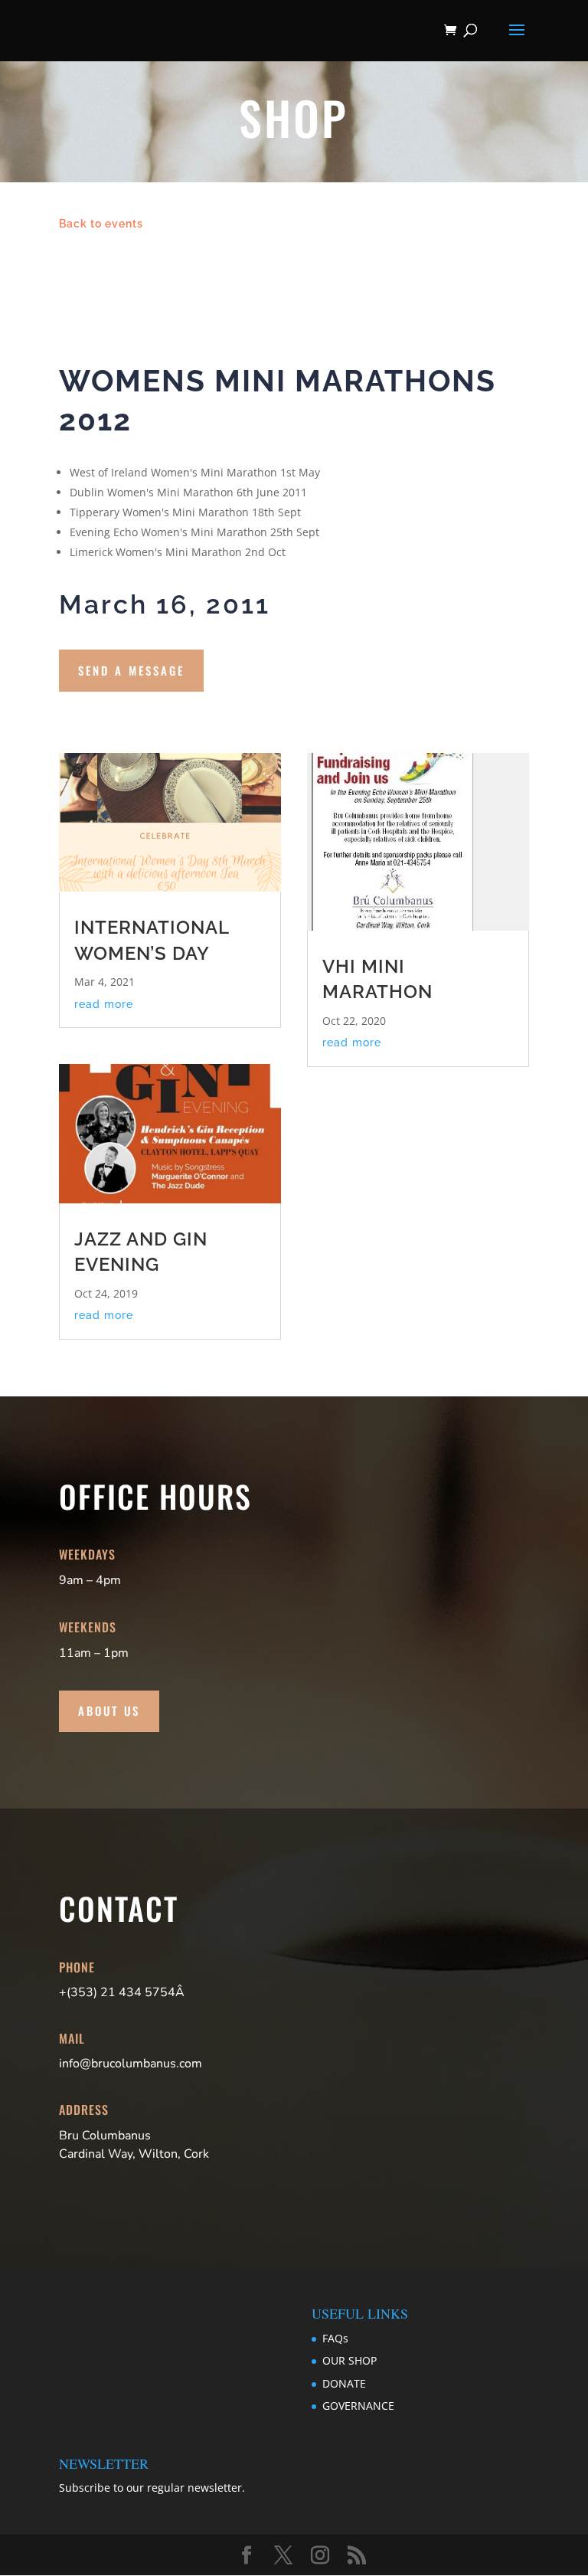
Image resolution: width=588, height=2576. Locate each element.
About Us (109, 1710)
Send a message (131, 670)
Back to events (101, 224)
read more (104, 1004)
